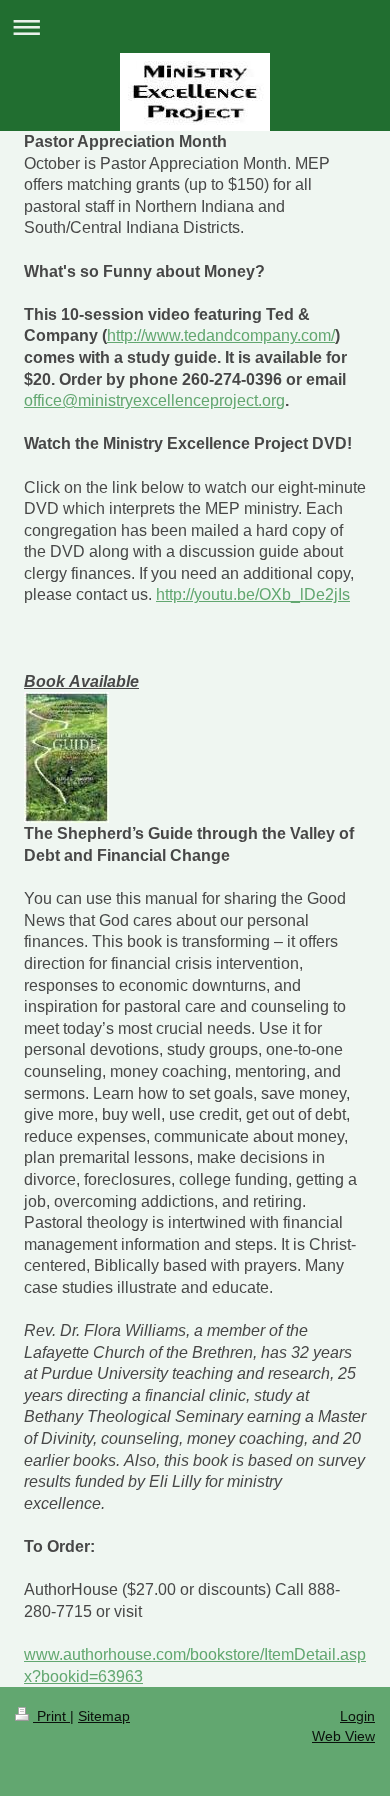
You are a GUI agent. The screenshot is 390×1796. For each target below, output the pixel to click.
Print (51, 1716)
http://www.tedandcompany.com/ (221, 335)
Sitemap (104, 1716)
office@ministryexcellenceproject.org (154, 400)
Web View (343, 1736)
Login (357, 1716)
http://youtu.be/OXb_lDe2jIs (253, 594)
